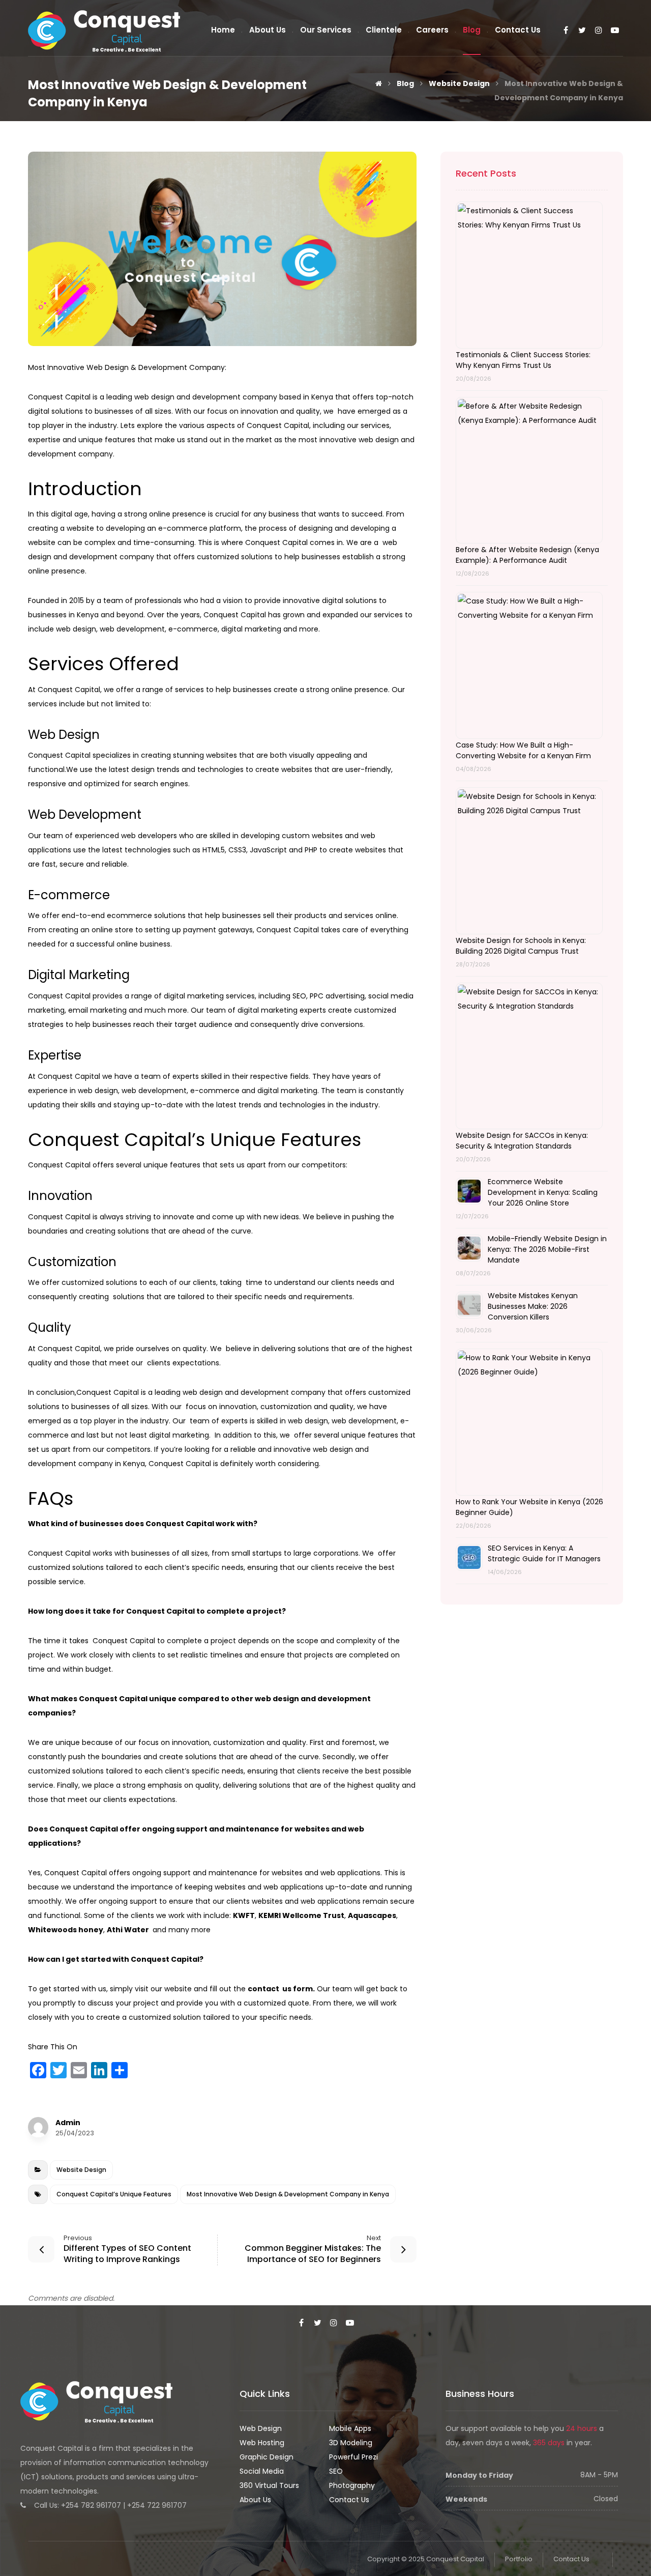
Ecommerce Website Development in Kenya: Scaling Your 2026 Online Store (543, 1192)
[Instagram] (599, 31)
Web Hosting (262, 2443)
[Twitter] (582, 31)
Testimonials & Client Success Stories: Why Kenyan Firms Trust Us (523, 360)
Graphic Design (267, 2457)
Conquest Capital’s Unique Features (114, 2194)
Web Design (261, 2428)
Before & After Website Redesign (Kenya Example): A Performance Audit (527, 555)
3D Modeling (351, 2443)
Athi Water (129, 1930)
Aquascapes (372, 1915)
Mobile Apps (350, 2428)
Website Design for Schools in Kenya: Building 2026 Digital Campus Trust (521, 946)
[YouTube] (615, 31)
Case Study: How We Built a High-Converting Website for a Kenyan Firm (523, 750)
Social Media (262, 2471)
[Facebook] (566, 31)
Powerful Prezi (353, 2457)
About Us (255, 2500)
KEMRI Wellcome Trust (301, 1915)
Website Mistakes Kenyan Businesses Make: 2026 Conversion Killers (533, 1306)
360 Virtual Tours (269, 2485)
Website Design (81, 2170)
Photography (352, 2485)
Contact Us (349, 2500)
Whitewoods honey (66, 1930)
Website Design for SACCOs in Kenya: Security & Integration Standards (522, 1141)
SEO (336, 2471)
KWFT (244, 1915)
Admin (68, 2123)
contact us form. (281, 1989)
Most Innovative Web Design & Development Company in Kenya (288, 2194)
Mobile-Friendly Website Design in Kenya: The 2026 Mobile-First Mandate (547, 1249)
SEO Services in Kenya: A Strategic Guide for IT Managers (544, 1553)
